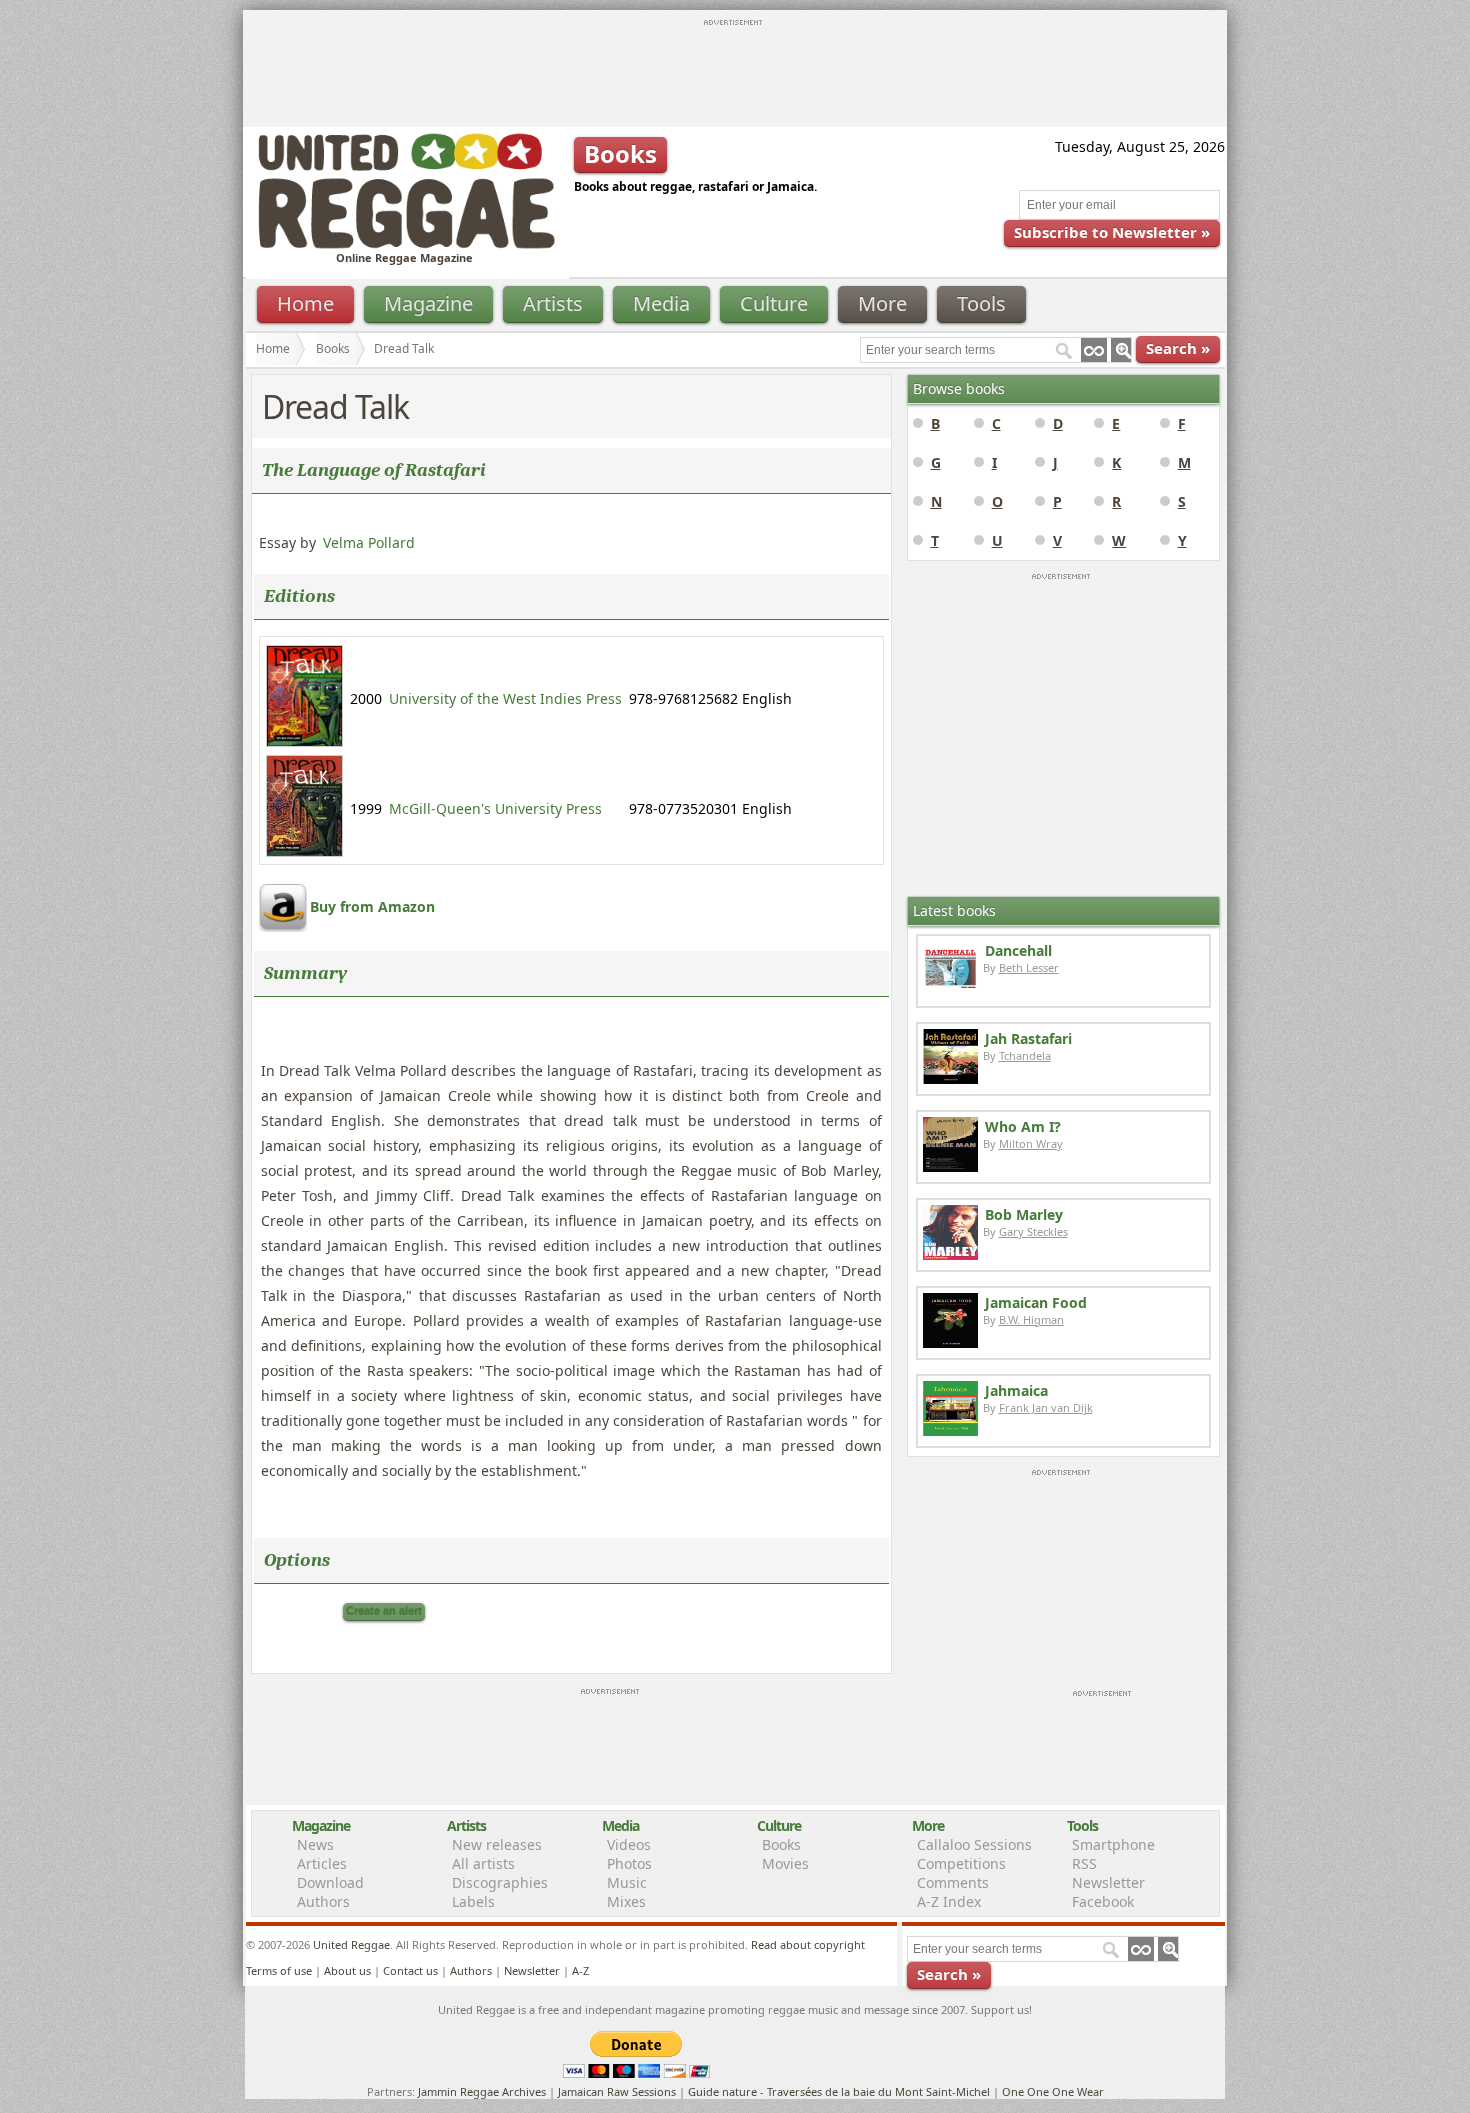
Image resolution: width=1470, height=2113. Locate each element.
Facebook (1103, 1901)
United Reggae (351, 1944)
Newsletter (1108, 1882)
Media (661, 303)
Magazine (428, 303)
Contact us (410, 1970)
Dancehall (1018, 950)
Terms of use (279, 1970)
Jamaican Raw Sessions (617, 2091)
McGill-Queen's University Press (495, 808)
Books (333, 348)
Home (305, 303)
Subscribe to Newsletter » (1112, 232)
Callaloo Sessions (974, 1844)
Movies (785, 1863)
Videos (629, 1844)
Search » (1178, 348)
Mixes (626, 1901)
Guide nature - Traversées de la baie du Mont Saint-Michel (839, 2091)
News (315, 1844)
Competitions (961, 1863)
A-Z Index (949, 1901)
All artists (483, 1863)
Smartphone (1113, 1844)
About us (347, 1970)
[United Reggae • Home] (406, 244)
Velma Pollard (369, 542)
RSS (1084, 1863)
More (882, 303)
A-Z (580, 1970)
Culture (774, 303)
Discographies (500, 1882)
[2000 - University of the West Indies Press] (304, 741)
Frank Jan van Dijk (1046, 1407)
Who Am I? (1023, 1126)
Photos (629, 1863)
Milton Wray (1031, 1143)
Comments (953, 1882)
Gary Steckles (1033, 1231)
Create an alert (384, 1611)
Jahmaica (1016, 1390)
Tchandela (1025, 1055)
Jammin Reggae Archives (482, 2091)
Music (627, 1882)
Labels (473, 1901)
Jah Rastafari (1028, 1038)
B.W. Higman (1031, 1319)
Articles (322, 1863)
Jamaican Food (1036, 1302)
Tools (981, 303)
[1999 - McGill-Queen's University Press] (304, 851)
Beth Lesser (1029, 967)
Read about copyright (808, 1944)
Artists (553, 303)
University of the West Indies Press (505, 698)
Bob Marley (1024, 1214)
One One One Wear (1053, 2091)
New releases (497, 1844)
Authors (323, 1901)
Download (330, 1882)
